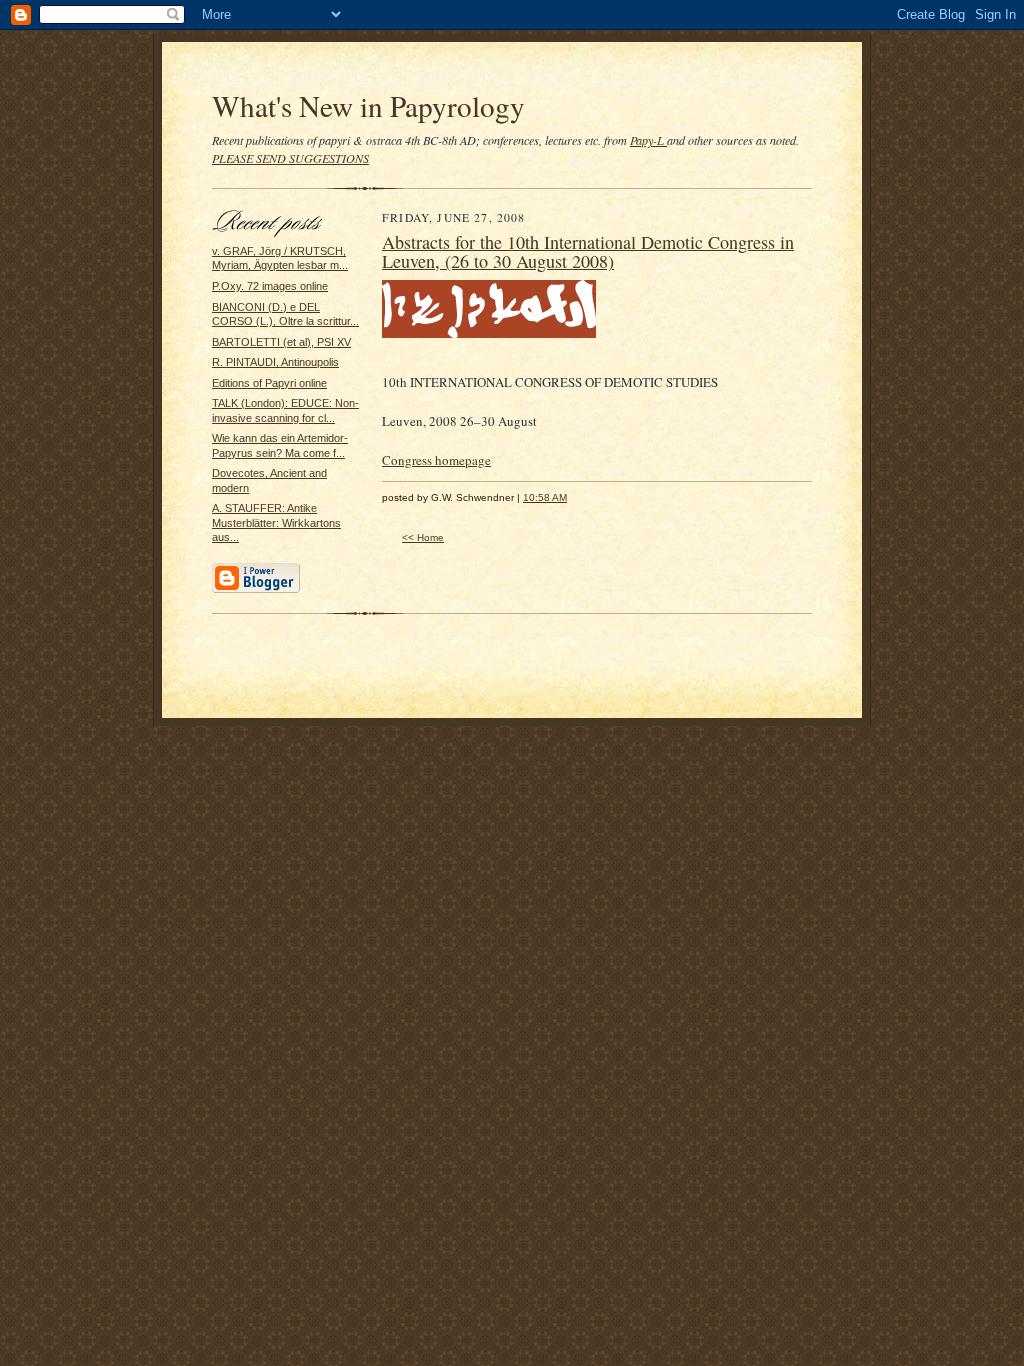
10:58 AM (545, 497)
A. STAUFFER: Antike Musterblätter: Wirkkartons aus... (276, 522)
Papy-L (648, 140)
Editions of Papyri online (269, 383)
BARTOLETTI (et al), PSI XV (281, 342)
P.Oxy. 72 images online (270, 286)
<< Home (423, 537)
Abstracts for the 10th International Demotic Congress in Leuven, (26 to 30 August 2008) (588, 252)
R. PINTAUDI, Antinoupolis (275, 362)
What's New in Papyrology (368, 105)
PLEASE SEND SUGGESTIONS (290, 158)
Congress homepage (436, 460)
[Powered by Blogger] (256, 590)
